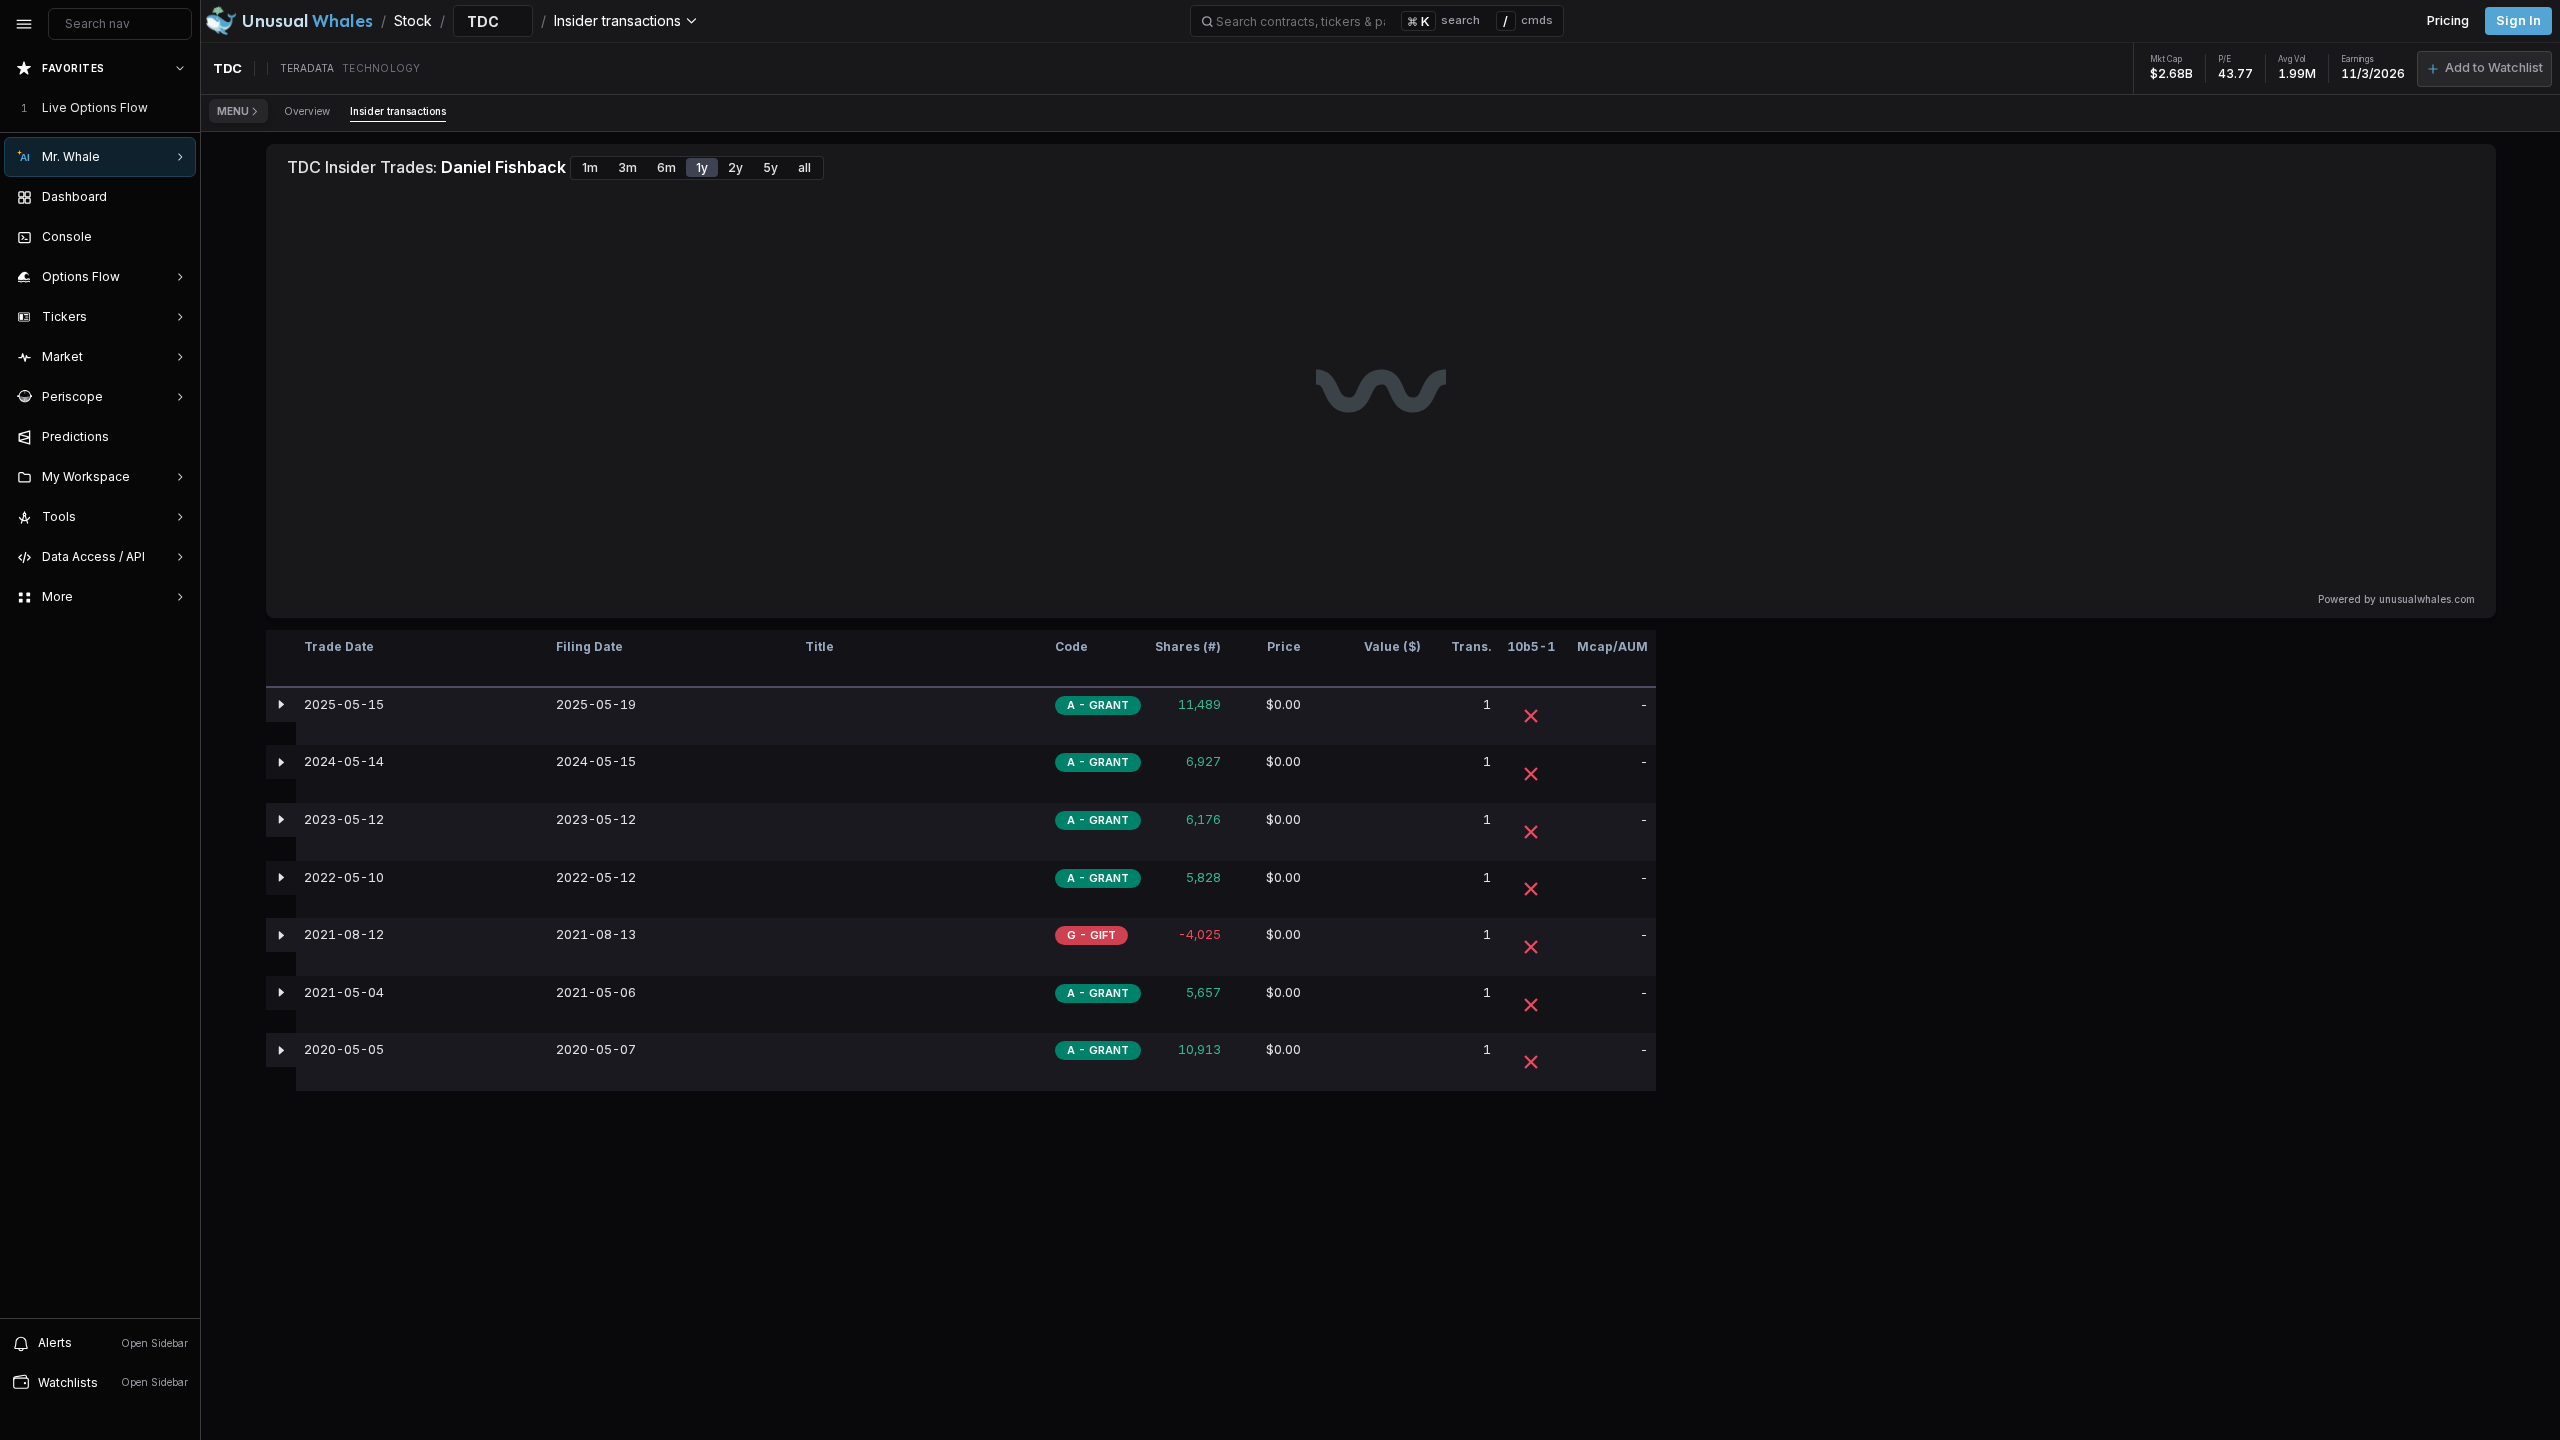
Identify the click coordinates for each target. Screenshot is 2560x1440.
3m (627, 167)
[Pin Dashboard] (176, 197)
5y (770, 167)
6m (666, 167)
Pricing (2448, 20)
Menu (233, 111)
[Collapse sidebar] (24, 24)
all (804, 167)
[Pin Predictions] (176, 437)
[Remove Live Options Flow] (182, 108)
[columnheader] (281, 659)
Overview (307, 111)
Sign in (2518, 20)
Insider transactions (398, 111)
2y (735, 167)
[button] (2484, 69)
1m (590, 167)
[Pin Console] (176, 237)
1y (702, 167)
